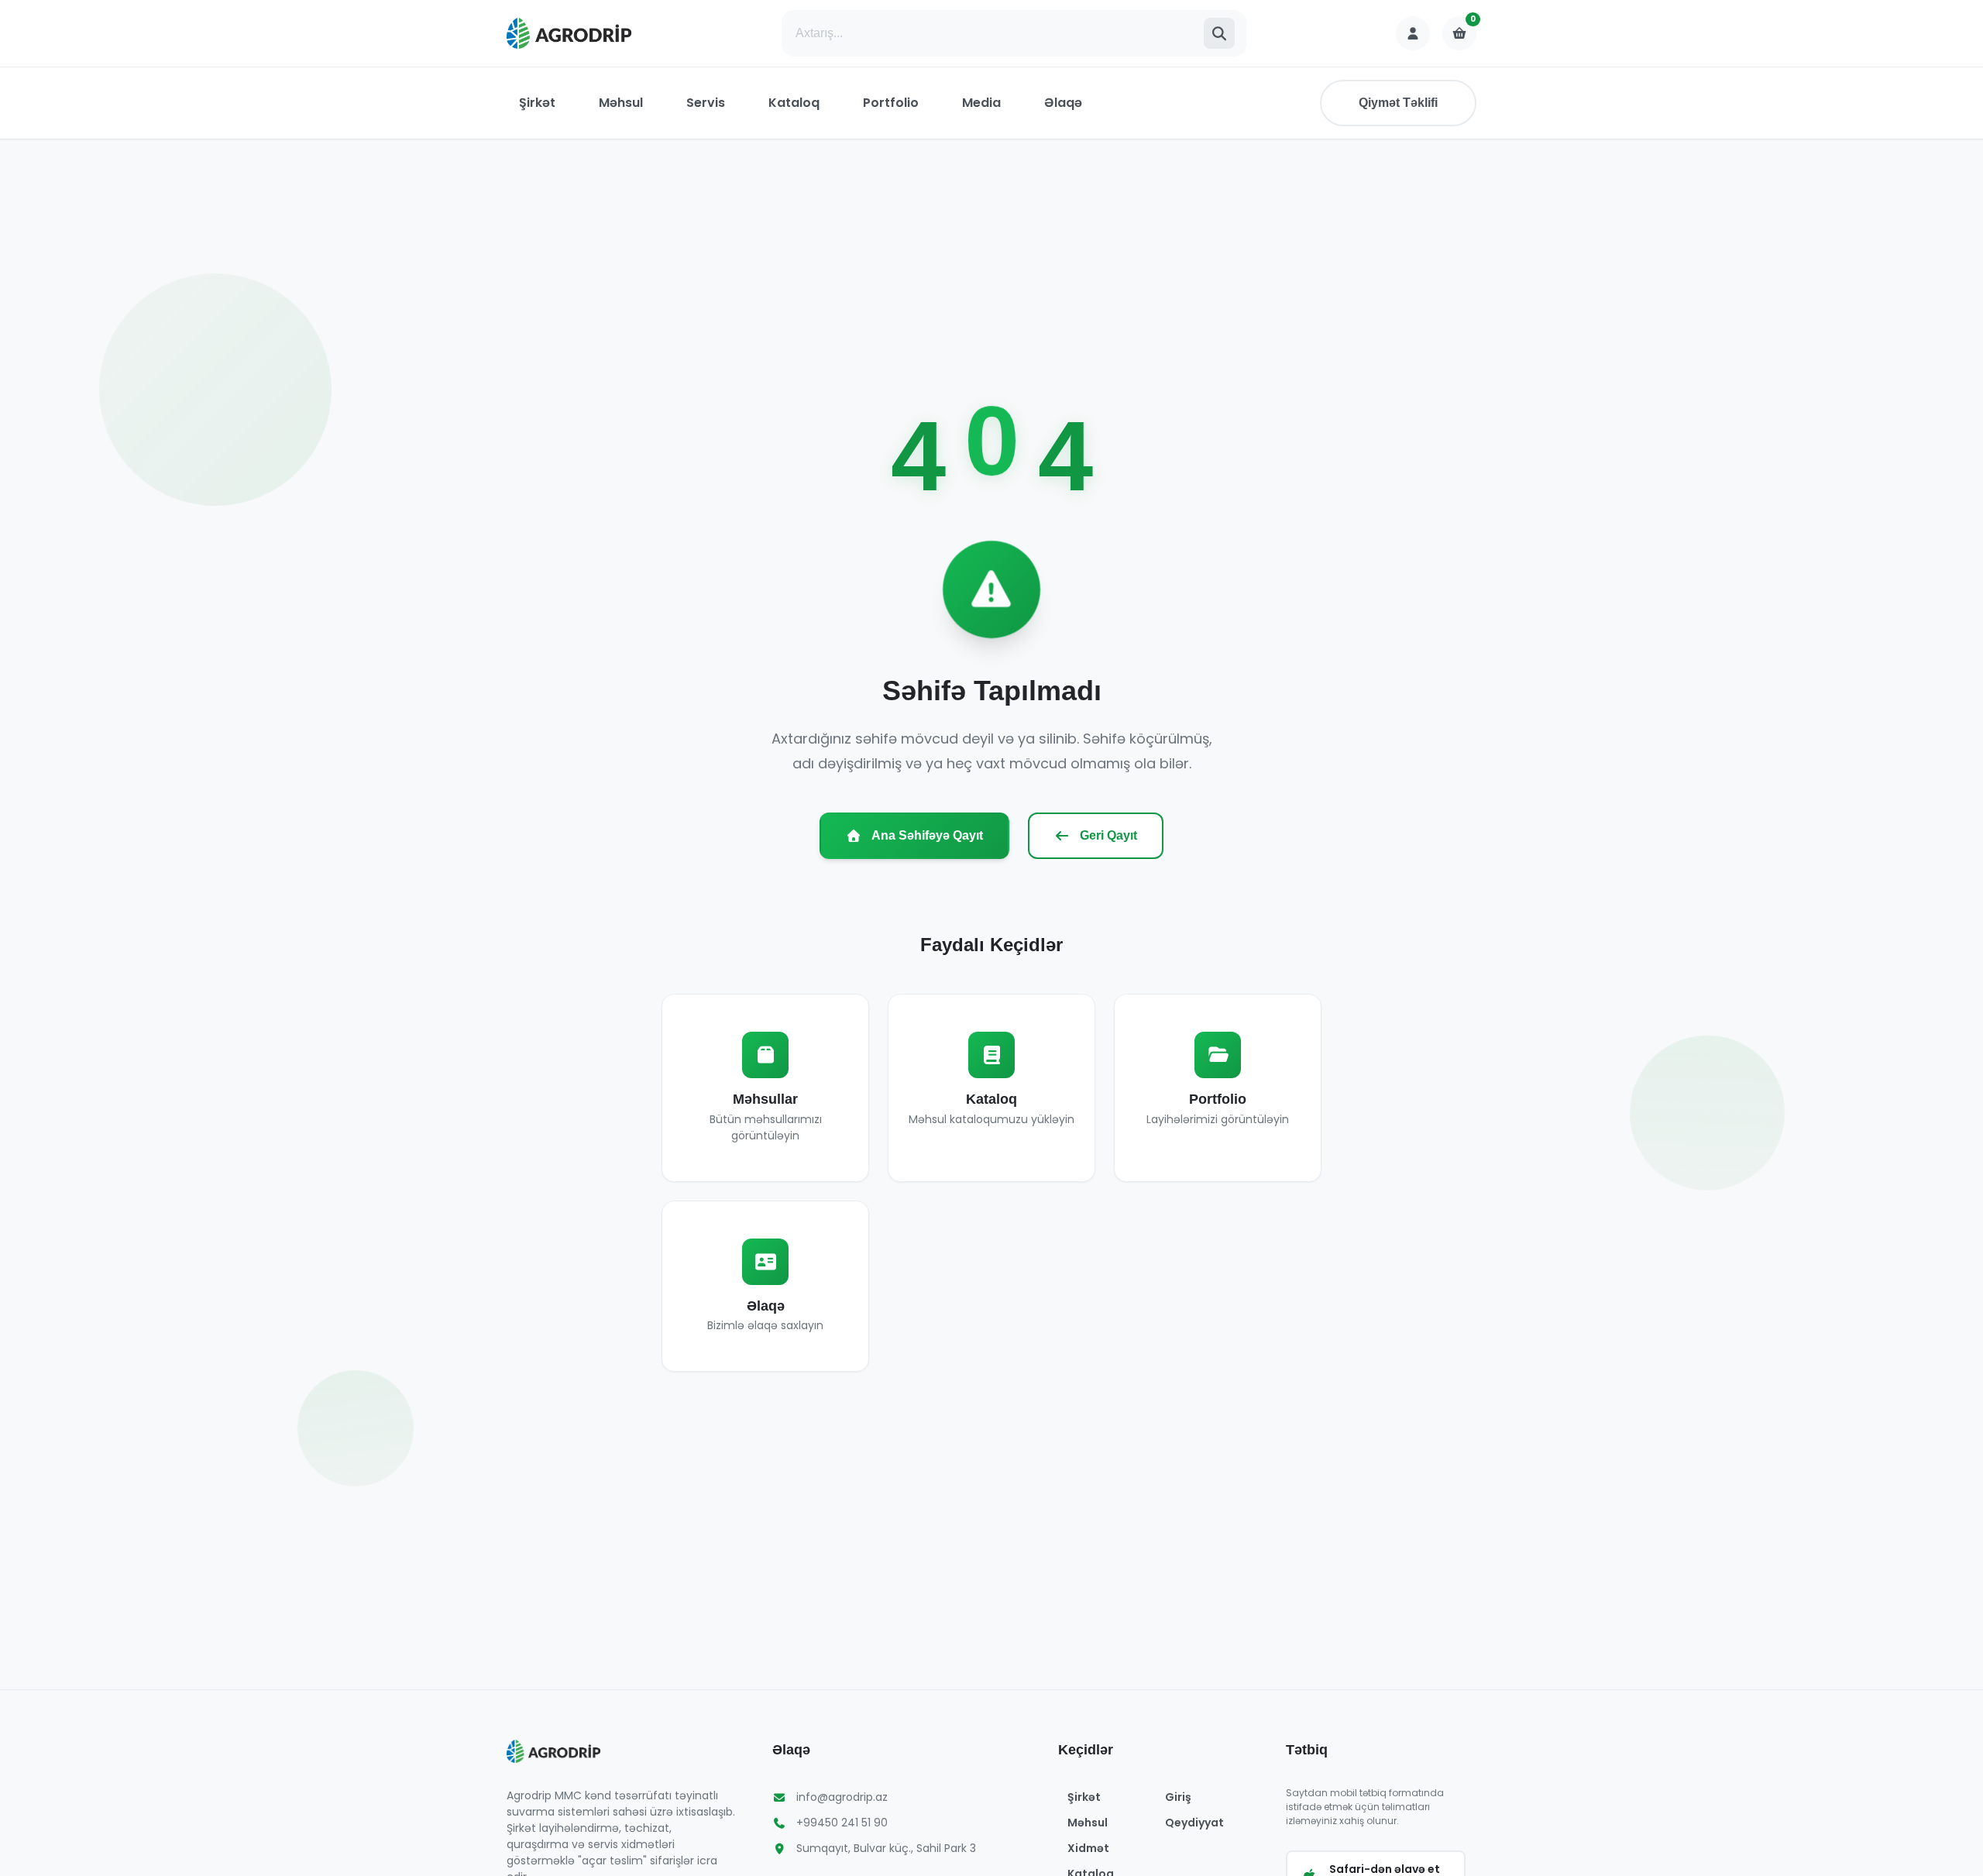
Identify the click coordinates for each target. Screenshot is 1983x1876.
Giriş (1178, 1797)
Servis (706, 103)
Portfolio (891, 103)
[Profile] (1413, 33)
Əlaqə (1063, 103)
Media (981, 103)
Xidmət (1088, 1848)
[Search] (1219, 33)
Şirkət (537, 103)
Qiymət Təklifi (1398, 103)
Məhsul (621, 103)
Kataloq (794, 103)
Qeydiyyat (1194, 1823)
